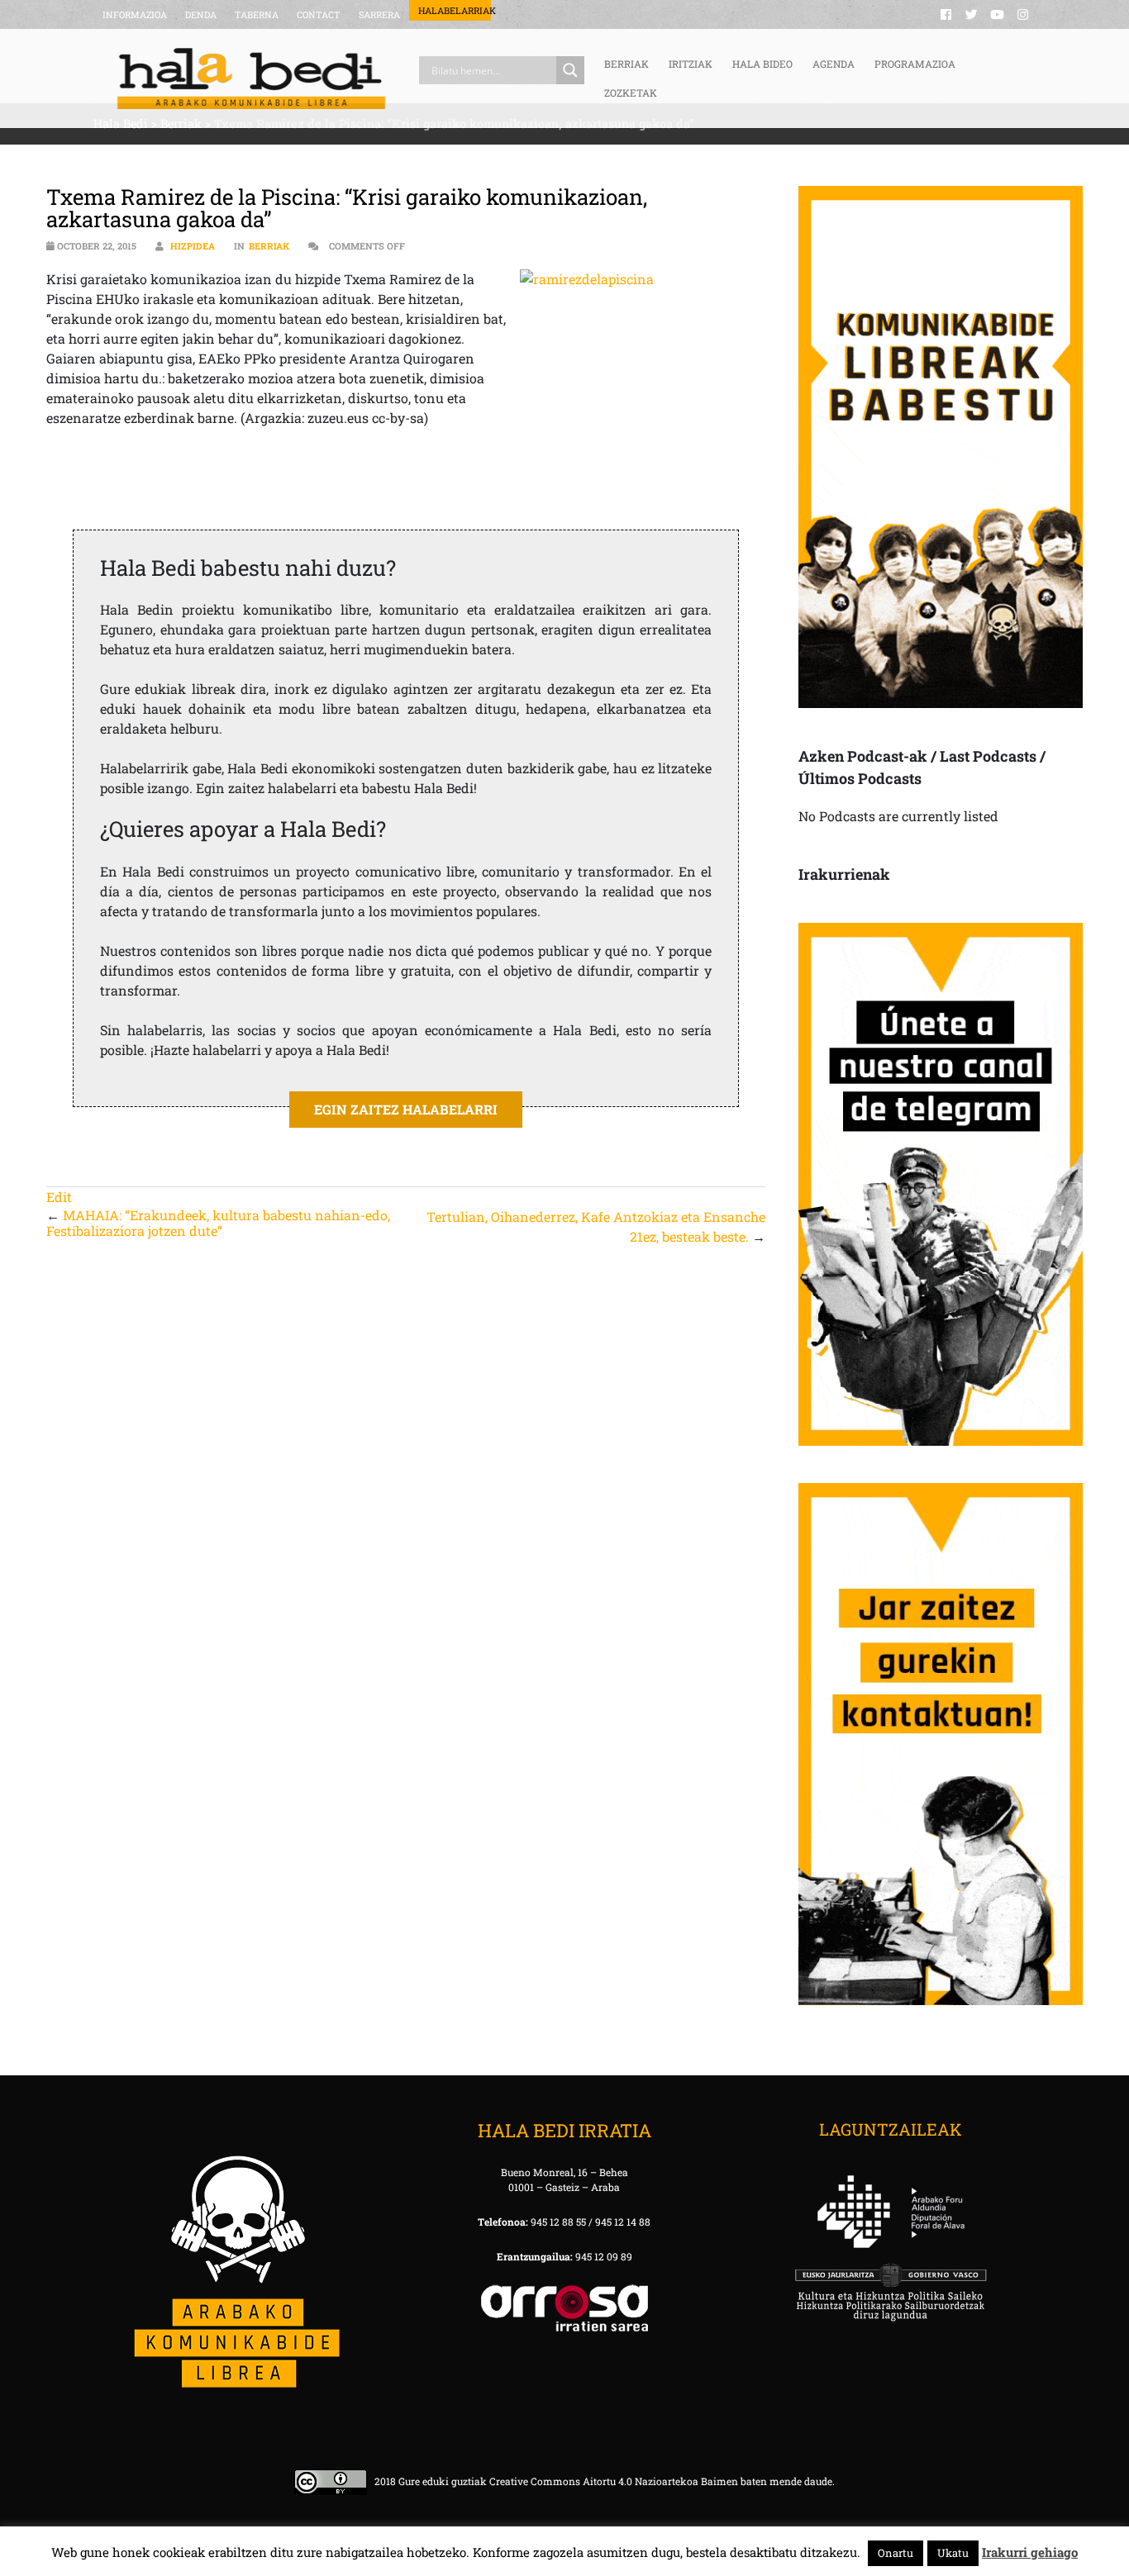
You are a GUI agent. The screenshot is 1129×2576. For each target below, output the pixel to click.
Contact (319, 14)
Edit (59, 1197)
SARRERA (379, 14)
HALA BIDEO (762, 64)
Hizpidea (193, 246)
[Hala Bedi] (251, 78)
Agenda (834, 64)
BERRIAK (626, 64)
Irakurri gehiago (1030, 2552)
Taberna (257, 14)
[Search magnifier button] (570, 70)
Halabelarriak (455, 10)
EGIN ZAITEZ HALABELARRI (406, 1109)
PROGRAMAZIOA (915, 64)
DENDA (201, 14)
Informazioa (135, 14)
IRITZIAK (691, 64)
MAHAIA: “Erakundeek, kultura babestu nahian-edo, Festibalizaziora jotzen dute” (218, 1223)
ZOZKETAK (631, 93)
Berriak (269, 246)
